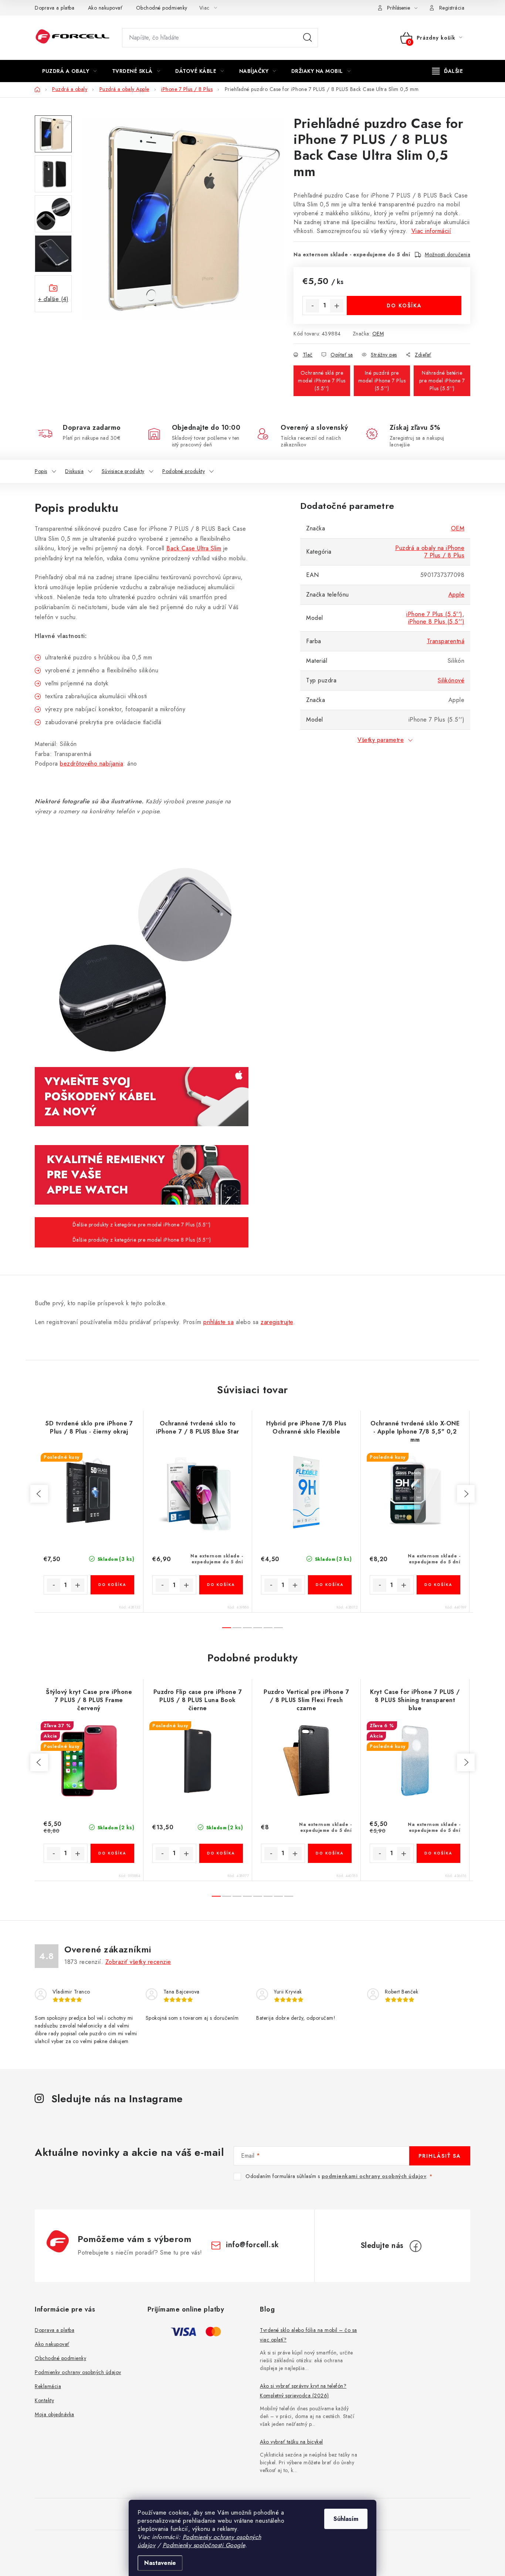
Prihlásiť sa (440, 2156)
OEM (378, 334)
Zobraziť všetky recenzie (138, 1962)
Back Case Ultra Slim (194, 548)
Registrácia (452, 8)
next (466, 1494)
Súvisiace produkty (123, 471)
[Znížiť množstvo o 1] (312, 306)
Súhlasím (346, 2519)
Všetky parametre (381, 740)
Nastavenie (160, 2563)
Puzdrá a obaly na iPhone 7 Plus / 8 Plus (430, 552)
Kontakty (44, 2400)
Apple (457, 595)
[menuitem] (70, 71)
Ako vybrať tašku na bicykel (292, 2442)
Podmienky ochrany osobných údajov (78, 2372)
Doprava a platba (55, 8)
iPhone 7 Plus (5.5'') (434, 614)
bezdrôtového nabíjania (91, 764)
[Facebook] (416, 2246)
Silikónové (451, 680)
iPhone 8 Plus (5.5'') (436, 622)
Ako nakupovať (105, 8)
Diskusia (74, 471)
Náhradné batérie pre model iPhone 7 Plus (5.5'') (442, 381)
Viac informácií (431, 231)
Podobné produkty (184, 471)
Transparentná (446, 641)
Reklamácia (48, 2386)
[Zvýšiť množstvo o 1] (337, 306)
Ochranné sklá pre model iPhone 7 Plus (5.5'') (322, 381)
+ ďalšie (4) (53, 299)
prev (39, 1494)
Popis (41, 471)
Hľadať (308, 38)
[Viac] (448, 71)
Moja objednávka (55, 2414)
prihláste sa (218, 1322)
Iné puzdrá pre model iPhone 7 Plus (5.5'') (382, 381)
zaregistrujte (277, 1322)
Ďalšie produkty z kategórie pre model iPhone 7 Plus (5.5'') (142, 1225)
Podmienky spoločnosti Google (204, 2545)
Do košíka (404, 305)
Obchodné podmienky (162, 8)
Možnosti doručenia (448, 254)
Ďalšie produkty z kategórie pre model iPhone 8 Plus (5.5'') (142, 1240)
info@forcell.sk (253, 2245)
